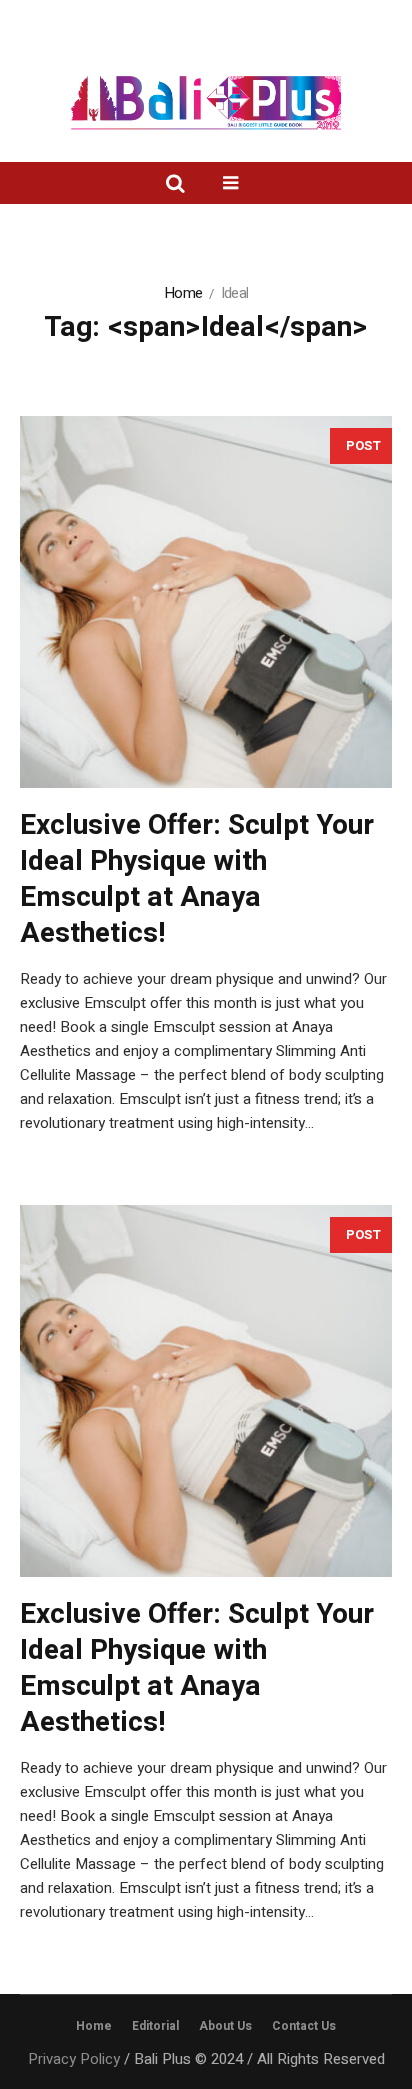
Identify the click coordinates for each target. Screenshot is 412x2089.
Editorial (155, 2026)
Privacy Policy (74, 2059)
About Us (225, 2026)
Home (183, 293)
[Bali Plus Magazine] (206, 103)
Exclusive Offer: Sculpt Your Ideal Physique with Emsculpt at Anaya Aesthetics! (197, 879)
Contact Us (304, 2026)
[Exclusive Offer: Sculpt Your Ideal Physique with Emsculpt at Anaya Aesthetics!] (206, 602)
